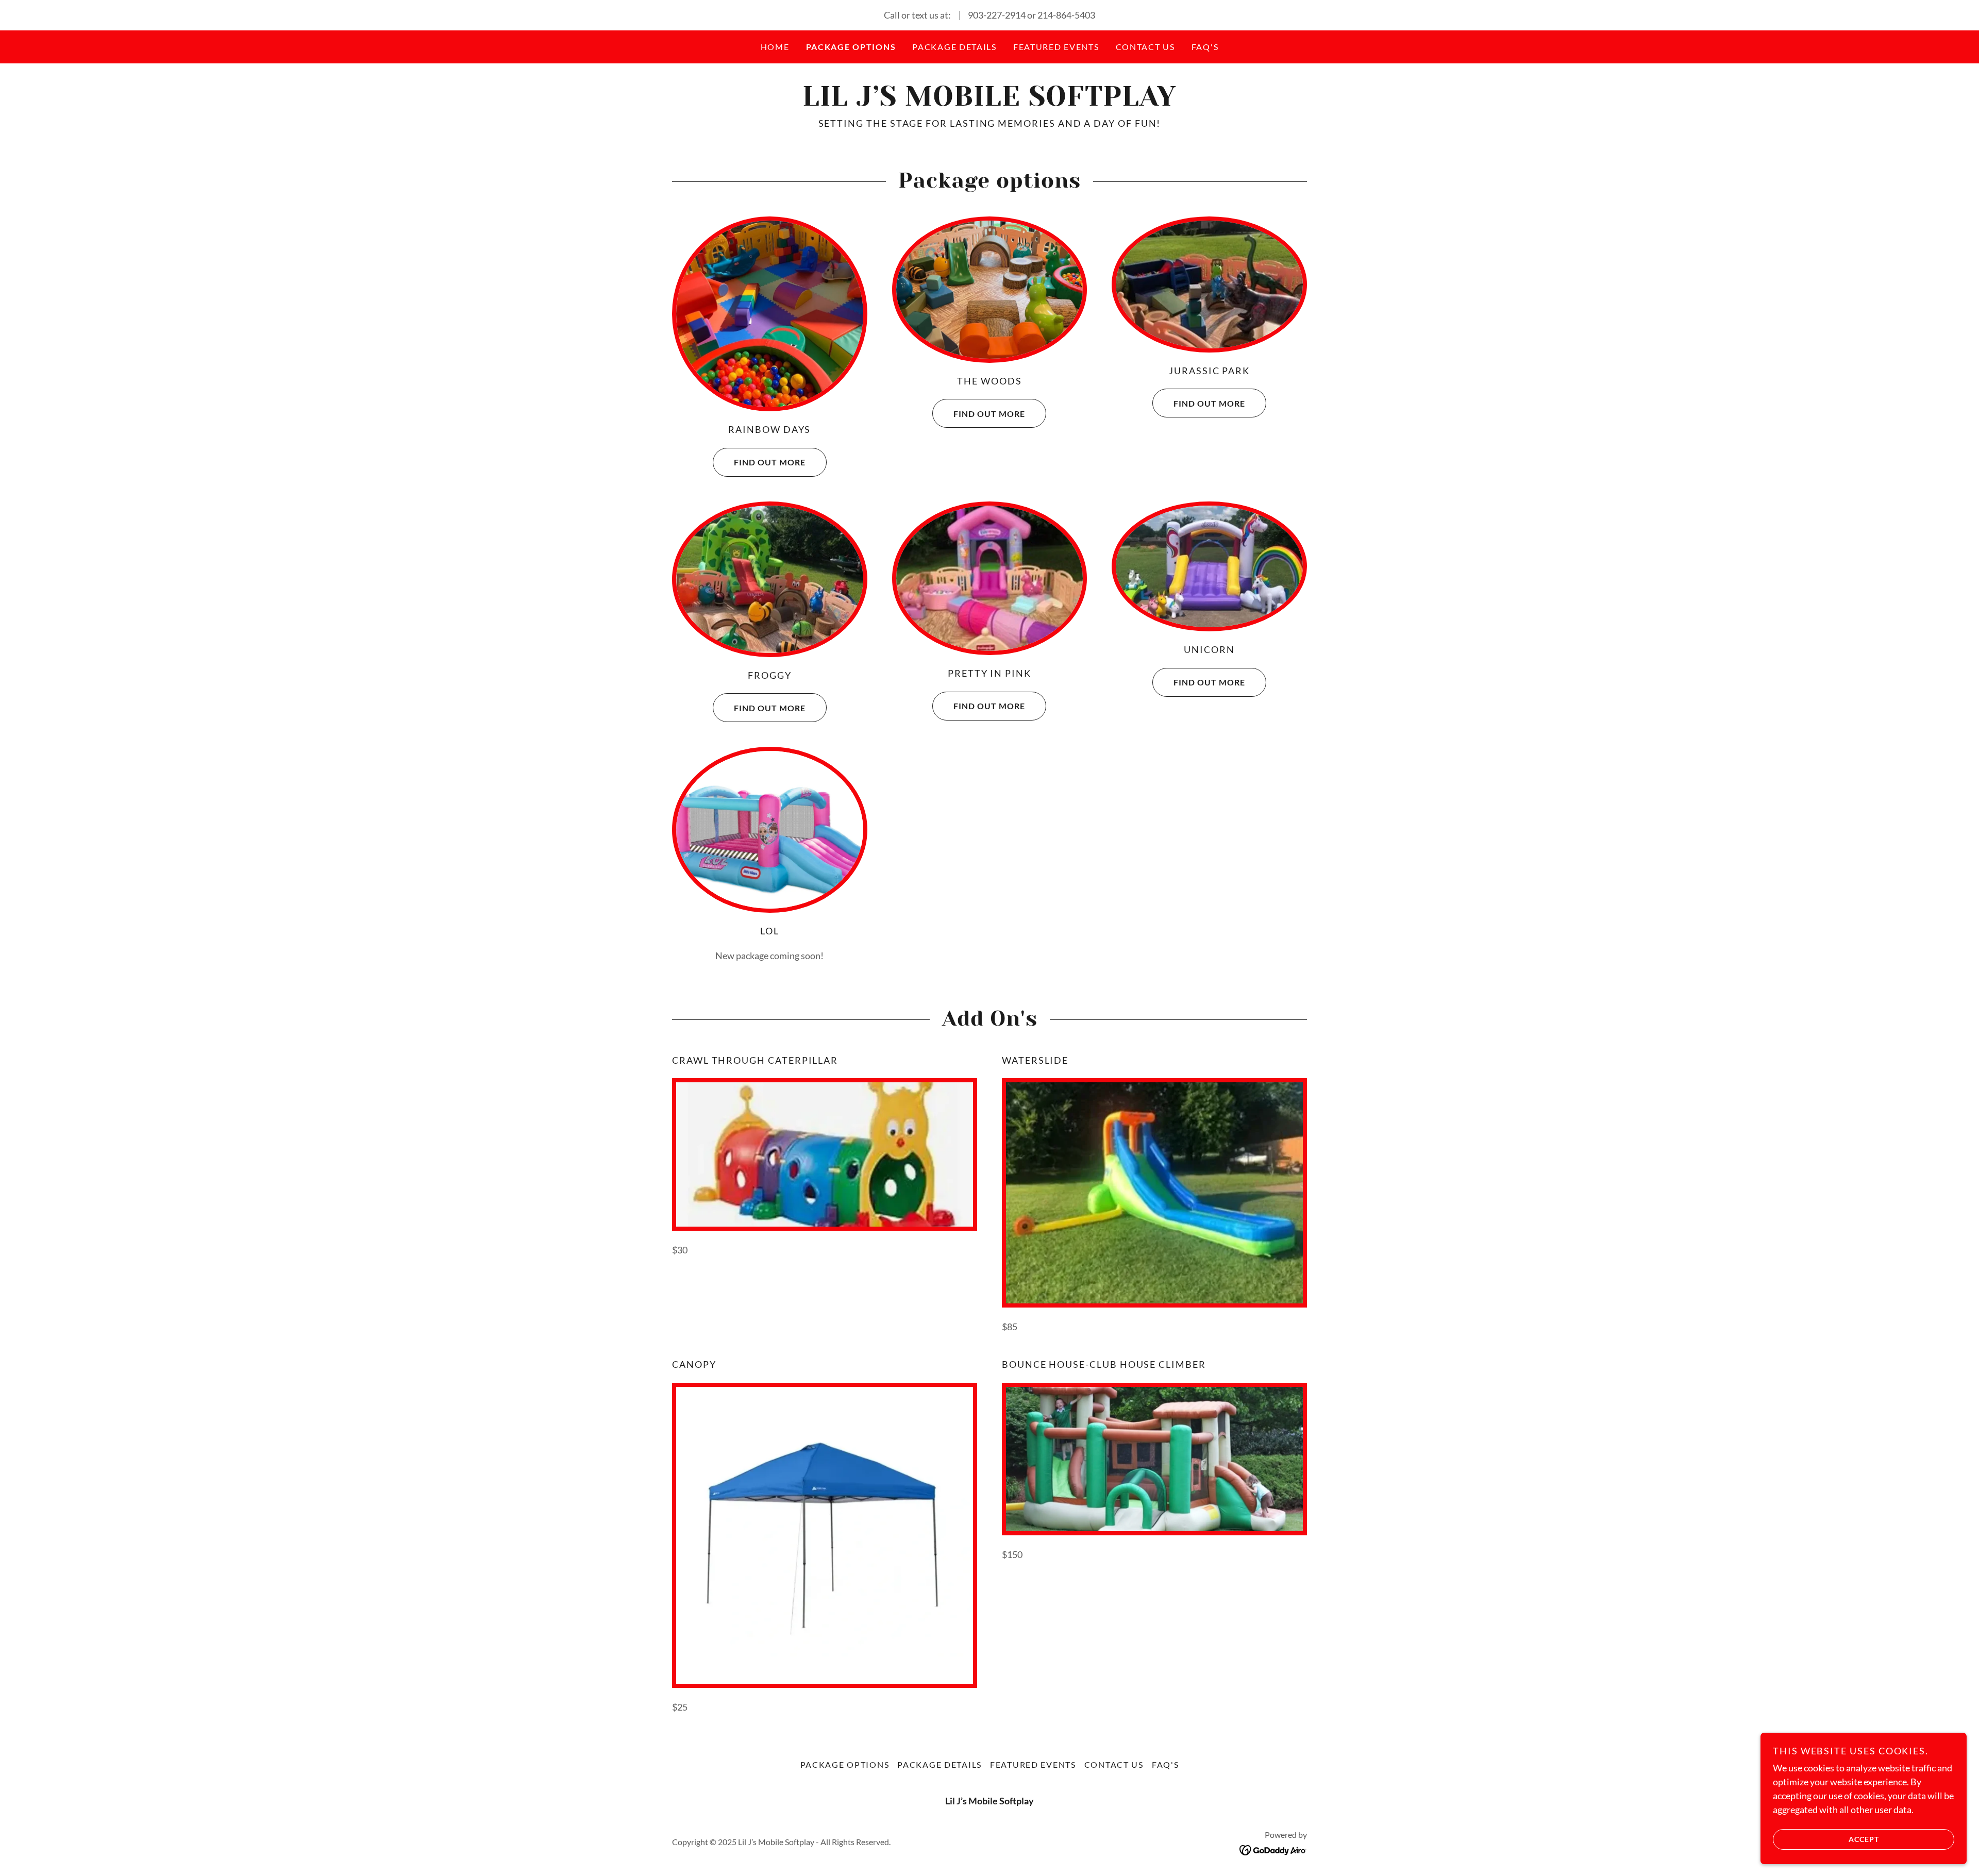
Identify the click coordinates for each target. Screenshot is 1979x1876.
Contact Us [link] (1145, 47)
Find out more (770, 462)
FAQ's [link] (1205, 47)
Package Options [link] (851, 47)
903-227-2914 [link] (997, 15)
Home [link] (775, 47)
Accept (1864, 1839)
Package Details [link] (954, 47)
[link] (989, 102)
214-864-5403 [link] (1066, 15)
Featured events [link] (1056, 47)
